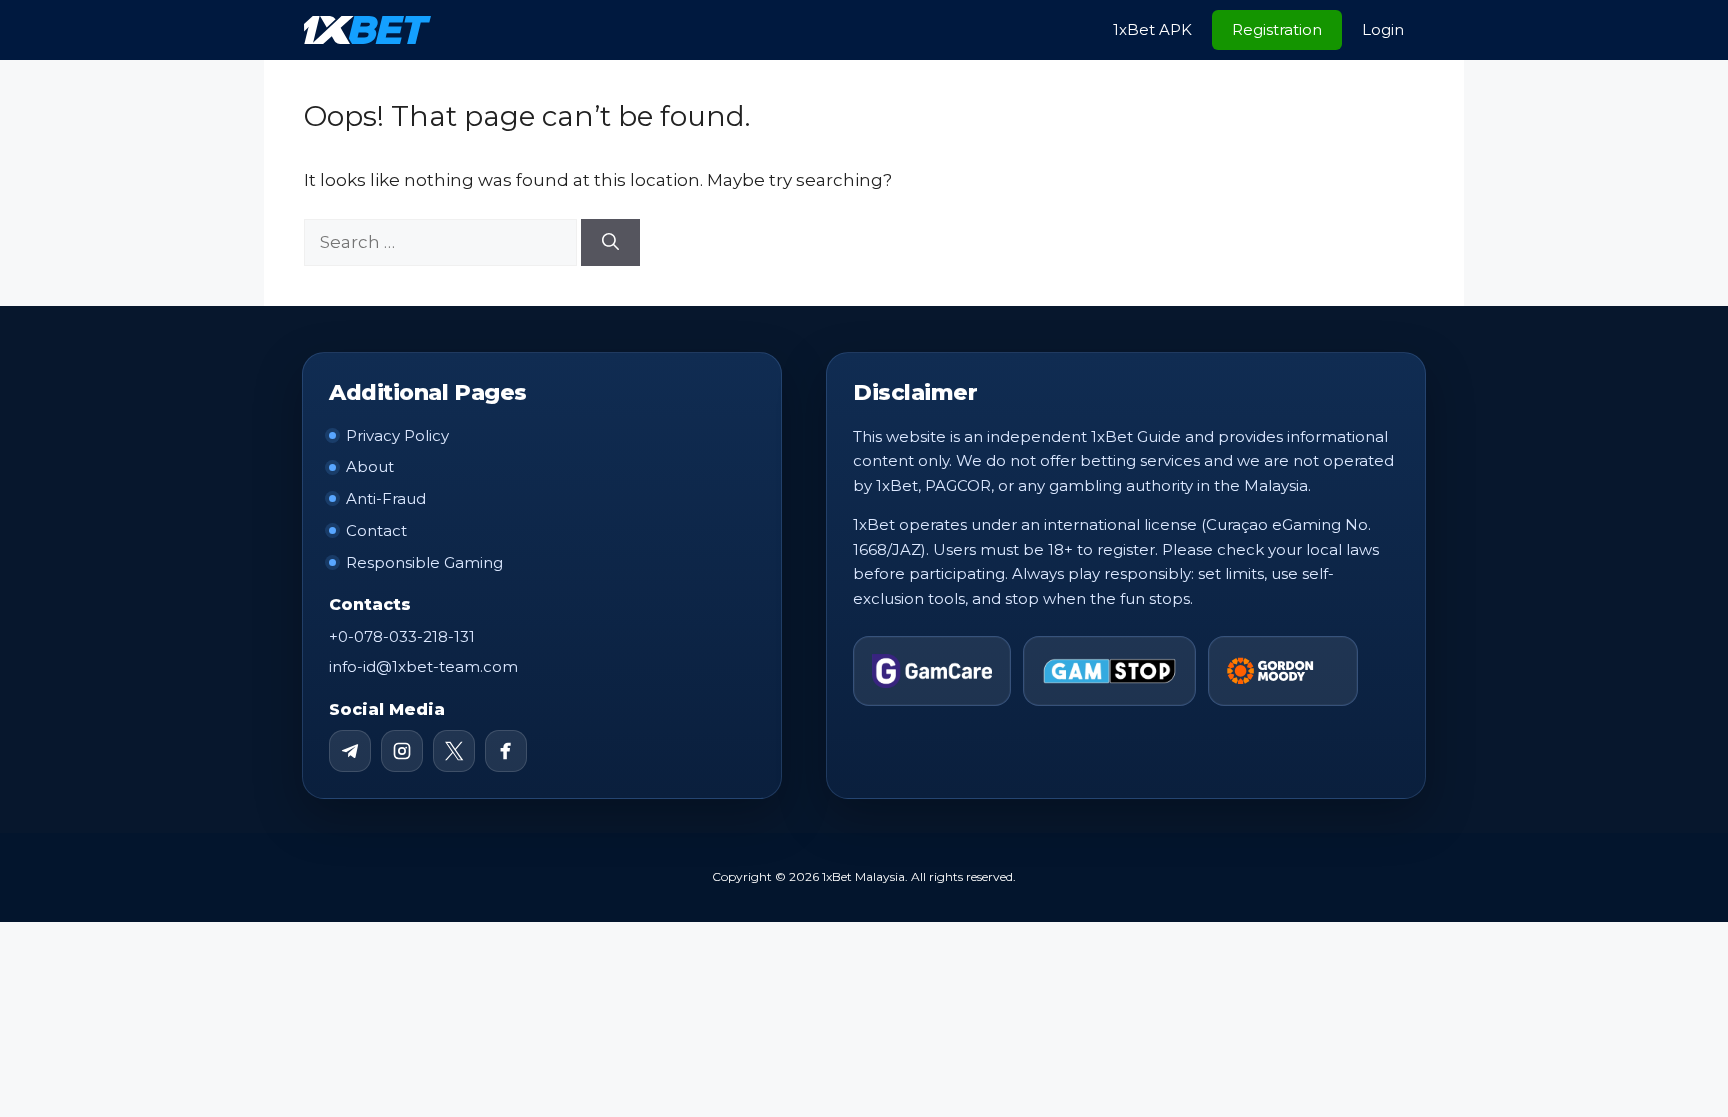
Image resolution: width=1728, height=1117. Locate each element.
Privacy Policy (397, 435)
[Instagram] (402, 751)
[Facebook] (506, 751)
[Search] (610, 243)
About (370, 466)
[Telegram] (350, 751)
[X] (454, 751)
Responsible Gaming (424, 562)
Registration (1277, 29)
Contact (376, 530)
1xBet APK (1152, 29)
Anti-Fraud (386, 498)
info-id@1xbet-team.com (423, 666)
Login (1383, 29)
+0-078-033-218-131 (402, 636)
